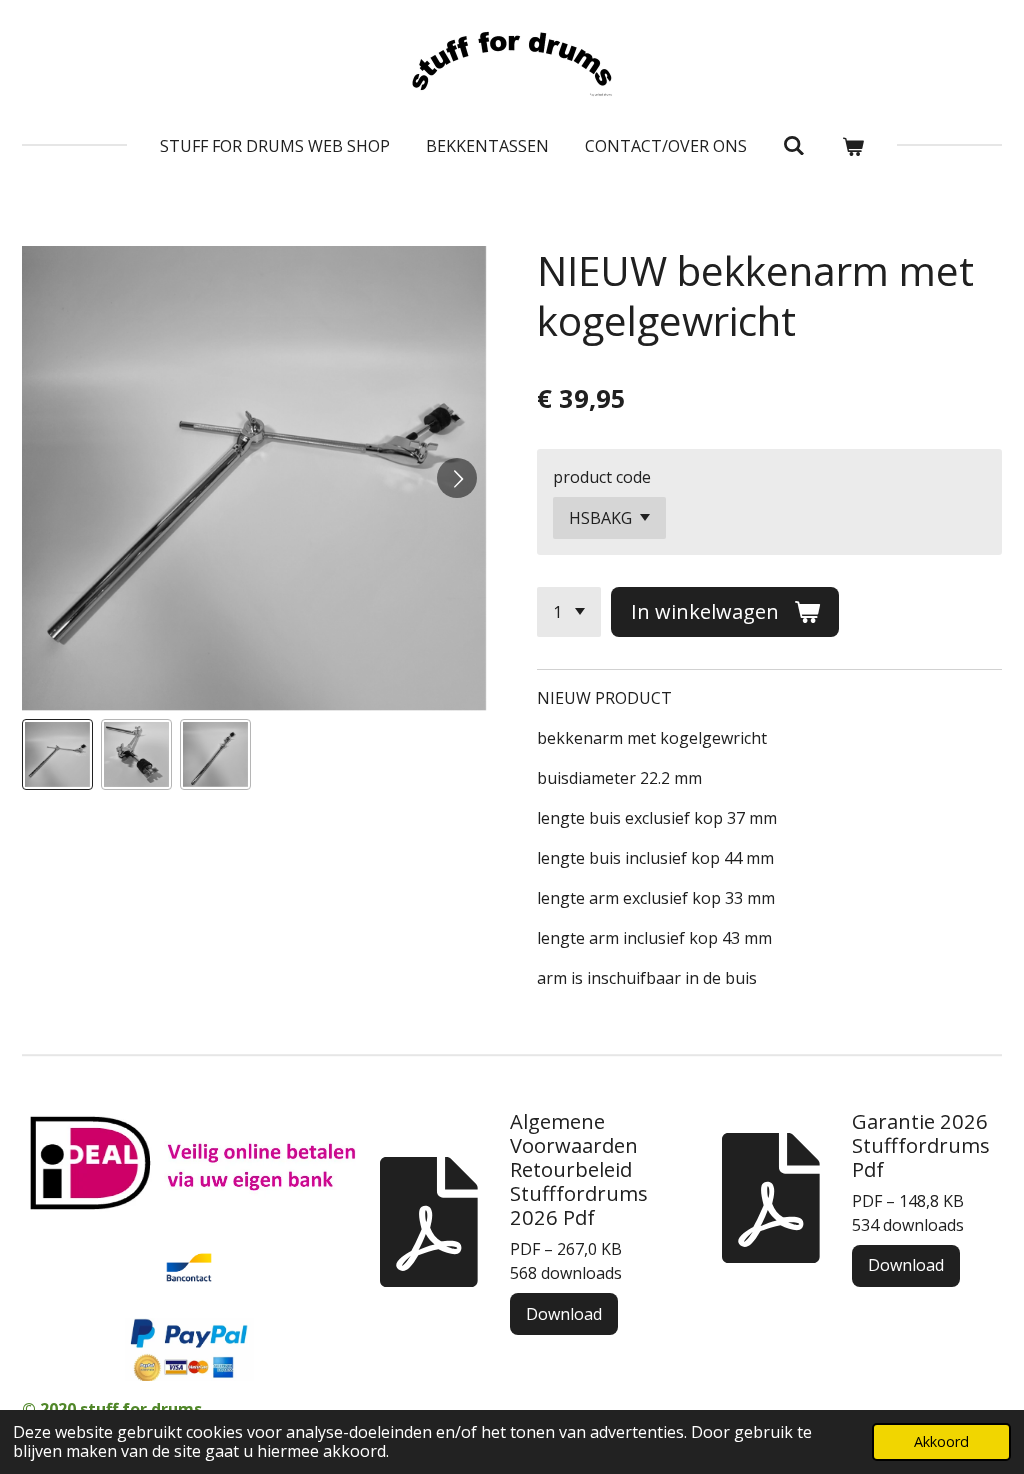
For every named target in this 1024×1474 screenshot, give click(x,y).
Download (564, 1314)
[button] (57, 754)
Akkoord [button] (941, 1441)
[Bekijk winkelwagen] (853, 146)
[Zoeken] (794, 145)
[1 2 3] (569, 612)
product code (602, 477)
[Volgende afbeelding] (457, 478)
